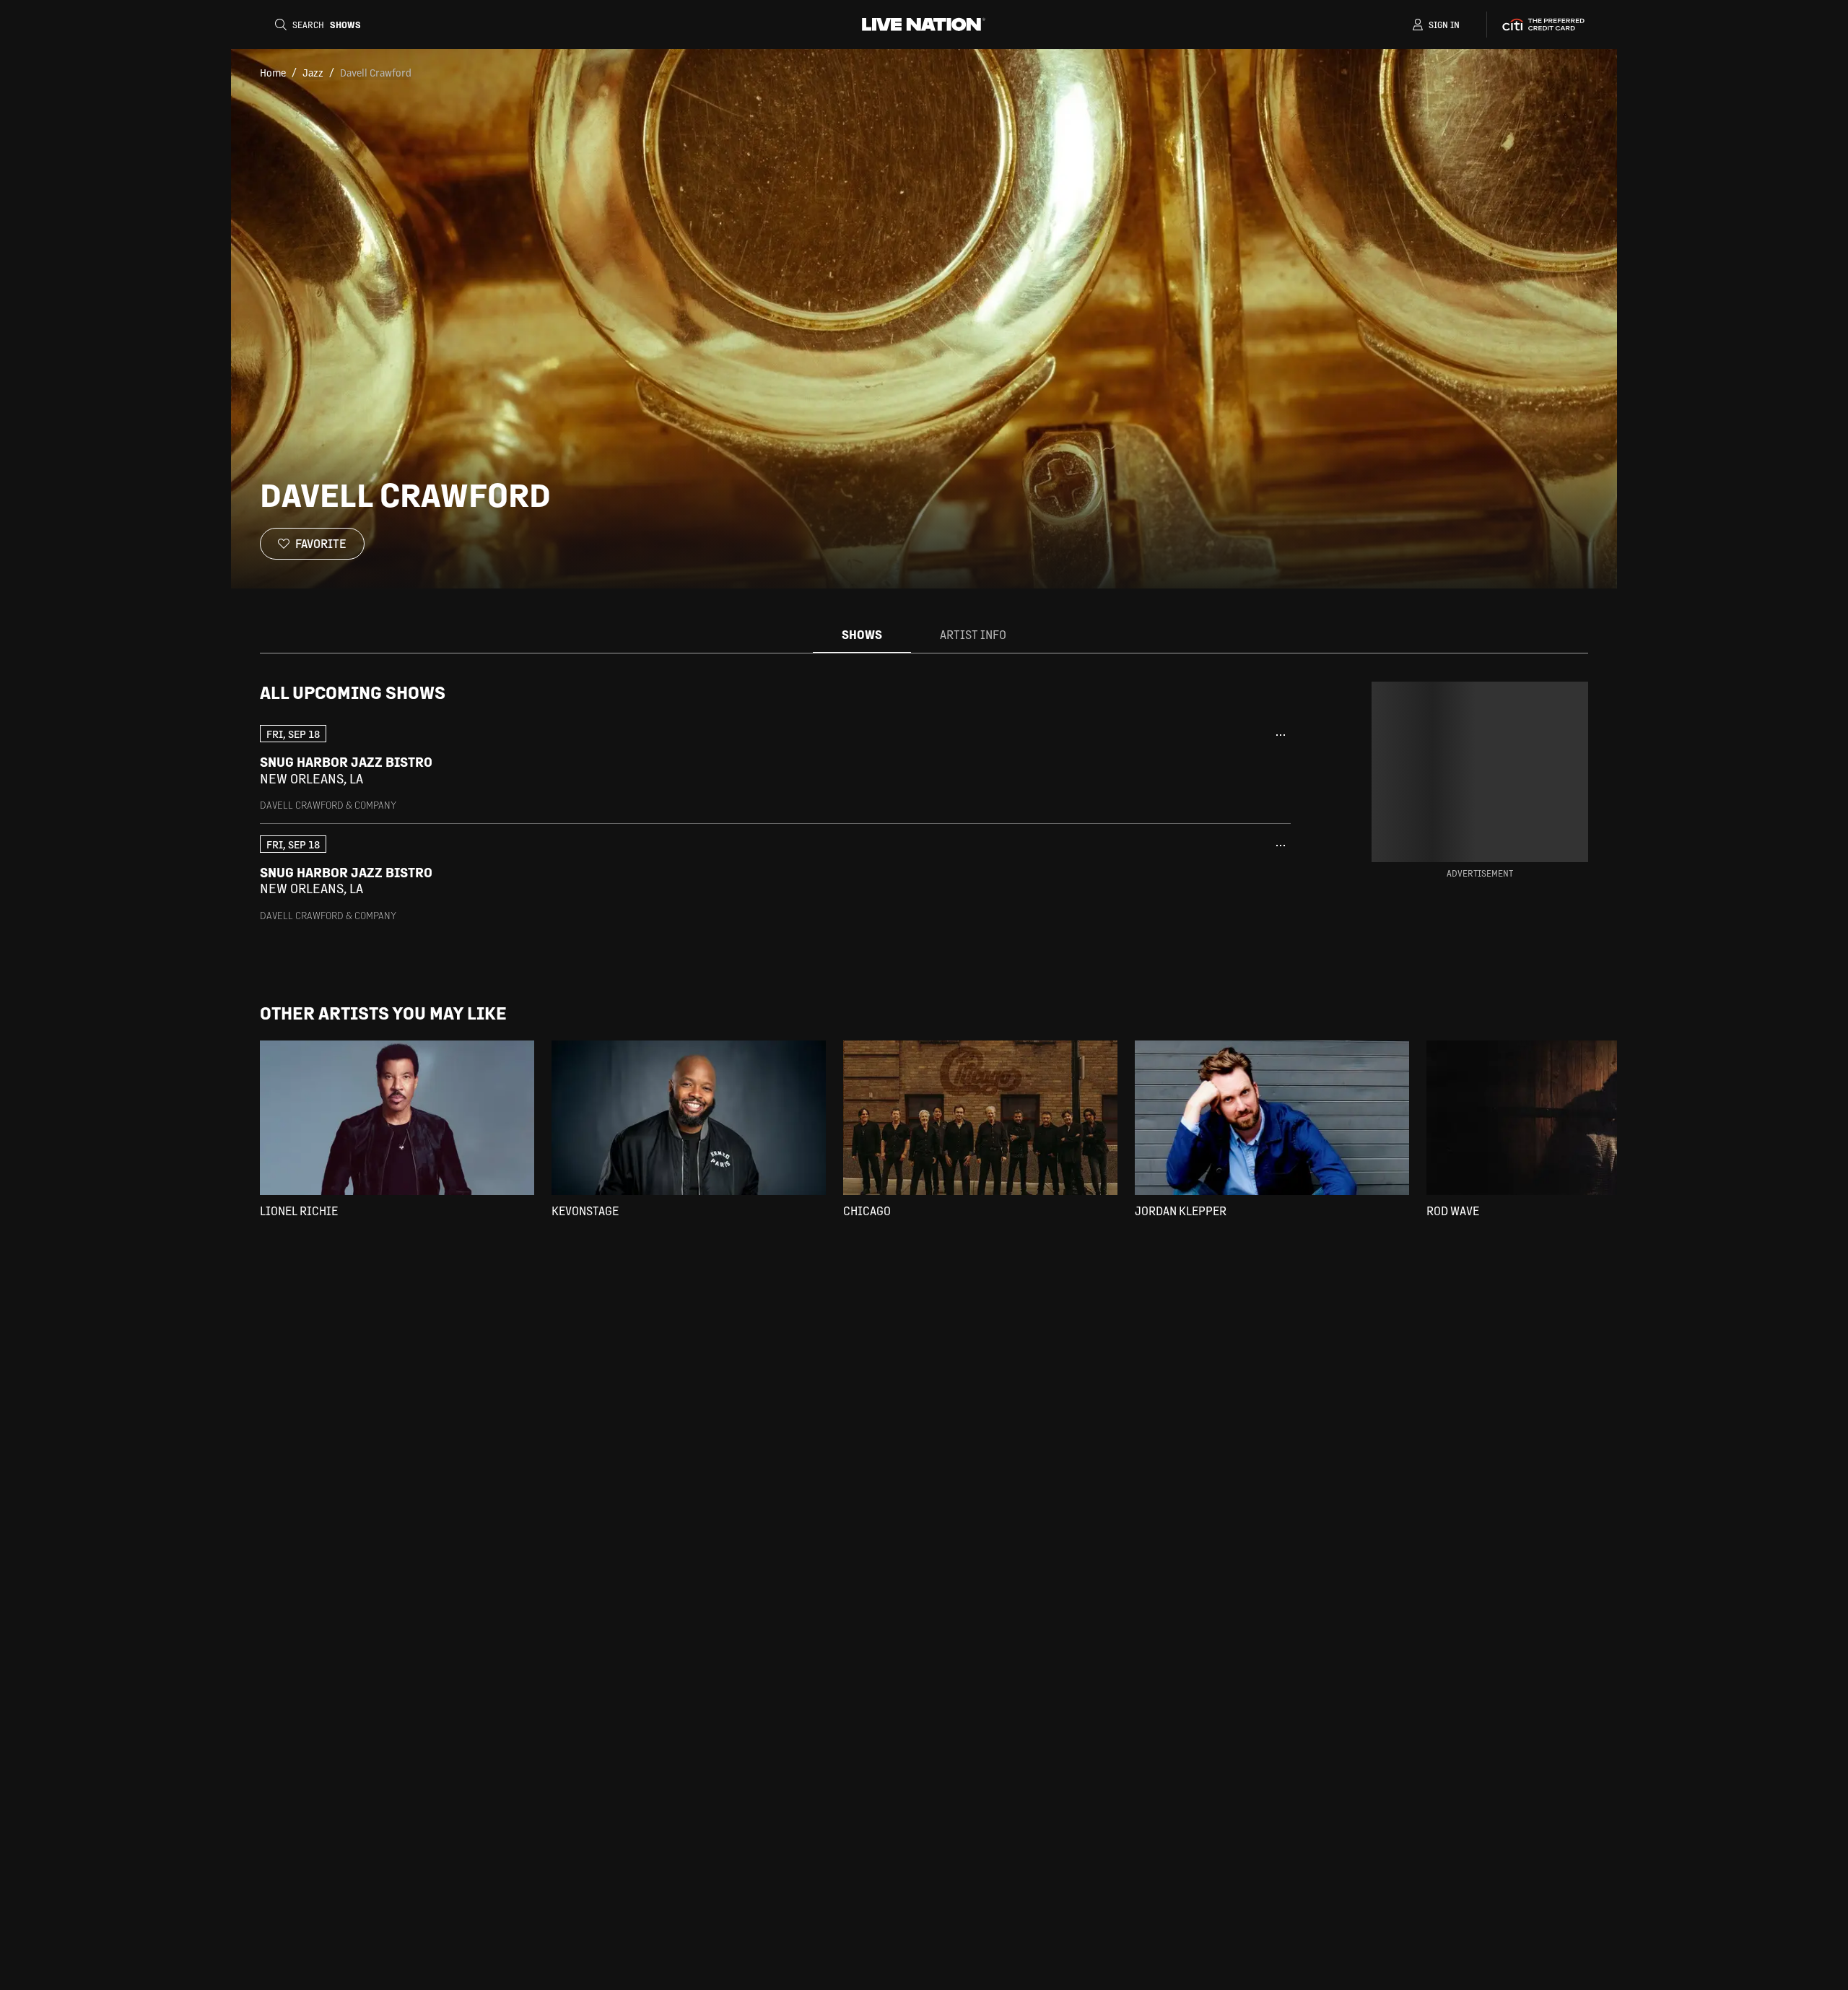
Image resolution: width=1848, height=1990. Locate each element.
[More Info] (1281, 735)
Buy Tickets (1197, 770)
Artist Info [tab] (973, 634)
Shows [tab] (862, 634)
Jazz (313, 72)
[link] (775, 768)
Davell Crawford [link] (376, 72)
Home (273, 72)
